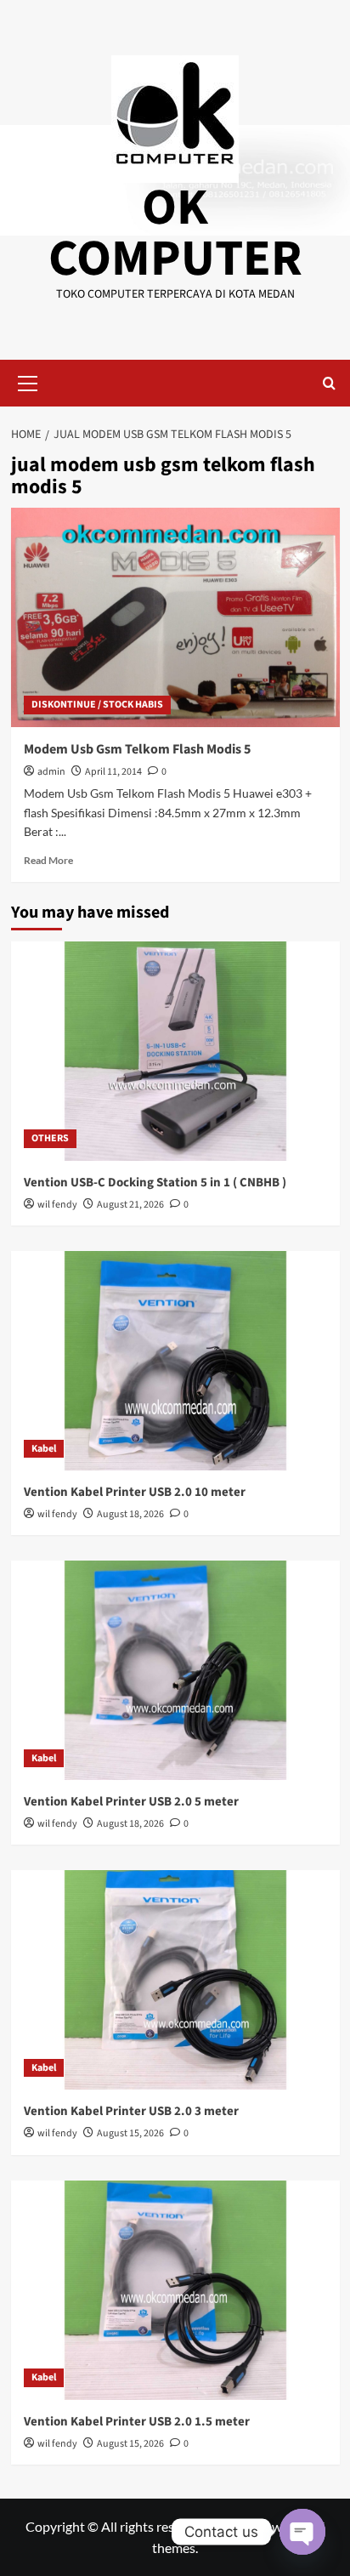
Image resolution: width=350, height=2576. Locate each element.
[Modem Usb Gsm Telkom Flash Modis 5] (175, 617)
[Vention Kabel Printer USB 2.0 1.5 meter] (175, 2290)
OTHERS (50, 1138)
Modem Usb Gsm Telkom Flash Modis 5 (137, 749)
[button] (28, 381)
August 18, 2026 (130, 1514)
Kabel (44, 1449)
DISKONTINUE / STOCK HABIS (97, 705)
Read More (48, 860)
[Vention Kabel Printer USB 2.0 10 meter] (175, 1361)
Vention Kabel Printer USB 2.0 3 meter (131, 2111)
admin (51, 772)
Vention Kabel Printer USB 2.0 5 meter (131, 1802)
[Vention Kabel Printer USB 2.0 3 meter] (175, 1980)
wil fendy (57, 1205)
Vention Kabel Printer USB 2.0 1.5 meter (137, 2422)
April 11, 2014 (113, 772)
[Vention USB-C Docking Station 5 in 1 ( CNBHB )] (175, 1051)
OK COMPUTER (175, 233)
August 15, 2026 (130, 2133)
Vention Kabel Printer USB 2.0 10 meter (135, 1492)
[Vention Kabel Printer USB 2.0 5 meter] (175, 1670)
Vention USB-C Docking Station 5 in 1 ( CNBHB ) (155, 1183)
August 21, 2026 (130, 1205)
